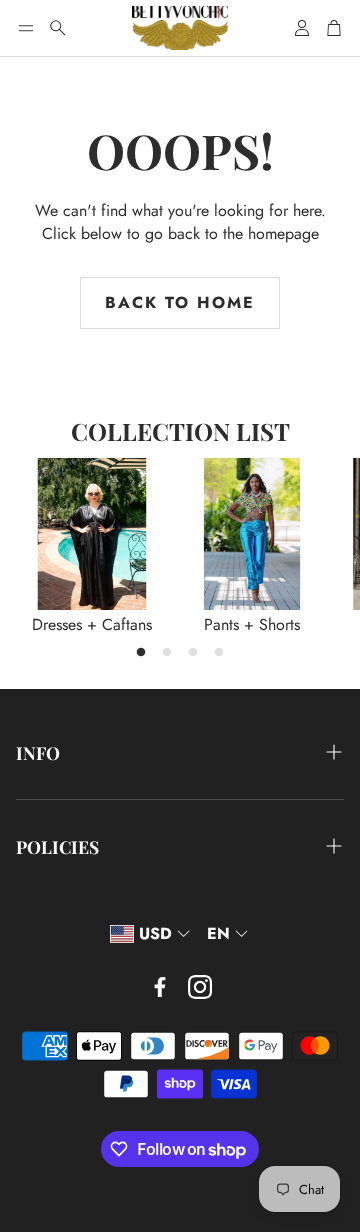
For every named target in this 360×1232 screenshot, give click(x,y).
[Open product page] (92, 534)
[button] (26, 28)
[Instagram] (200, 987)
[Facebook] (160, 987)
